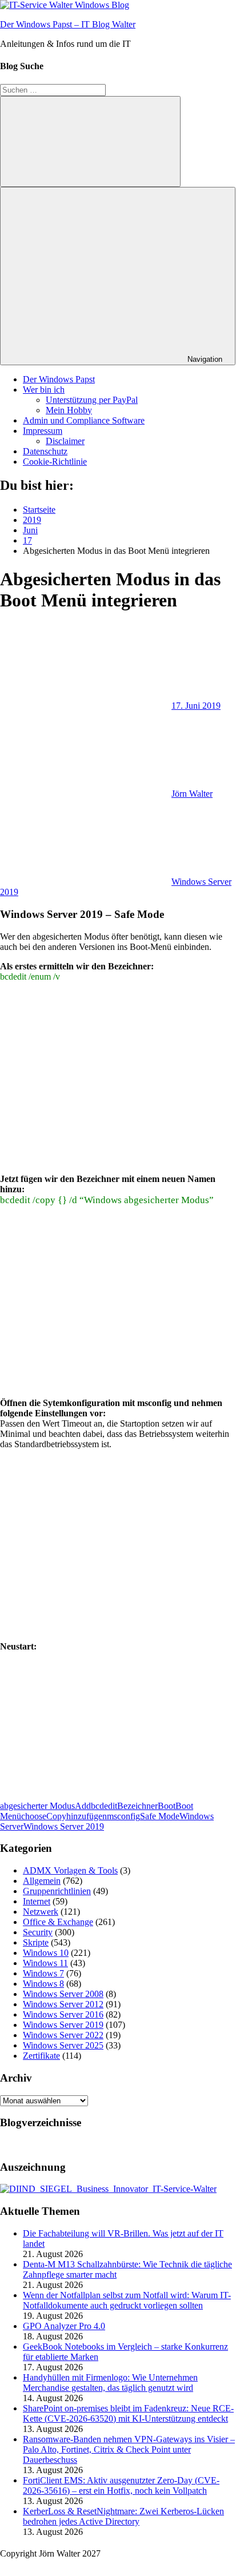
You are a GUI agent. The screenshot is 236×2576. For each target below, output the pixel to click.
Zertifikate (41, 2056)
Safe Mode (160, 1816)
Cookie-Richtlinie (55, 462)
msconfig (123, 1816)
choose (34, 1816)
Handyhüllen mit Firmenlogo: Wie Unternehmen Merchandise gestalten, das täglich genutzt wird (110, 2383)
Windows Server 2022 (63, 2035)
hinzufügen (87, 1816)
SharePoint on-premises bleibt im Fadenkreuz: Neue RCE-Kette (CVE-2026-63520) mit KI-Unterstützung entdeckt (128, 2413)
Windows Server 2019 (64, 1826)
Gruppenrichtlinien (57, 1891)
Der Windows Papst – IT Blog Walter (68, 24)
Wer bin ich (44, 390)
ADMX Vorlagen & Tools (70, 1870)
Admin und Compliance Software (84, 420)
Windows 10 (46, 1953)
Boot (167, 1806)
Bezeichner (137, 1806)
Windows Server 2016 (63, 2014)
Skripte (36, 1942)
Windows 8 (43, 1984)
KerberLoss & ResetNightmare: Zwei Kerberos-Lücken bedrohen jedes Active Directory (123, 2516)
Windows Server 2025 (63, 2045)
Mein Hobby (69, 410)
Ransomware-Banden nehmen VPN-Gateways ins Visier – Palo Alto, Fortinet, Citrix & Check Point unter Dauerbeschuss (129, 2449)
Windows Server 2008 (63, 1994)
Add (83, 1806)
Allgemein (42, 1881)
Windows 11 (45, 1963)
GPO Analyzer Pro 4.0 (64, 2326)
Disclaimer (65, 441)
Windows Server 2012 (63, 2004)
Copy (56, 1816)
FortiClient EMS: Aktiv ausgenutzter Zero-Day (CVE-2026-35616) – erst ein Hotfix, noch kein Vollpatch (121, 2485)
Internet (37, 1901)
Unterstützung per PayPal (92, 400)
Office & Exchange (58, 1922)
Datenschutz (45, 451)
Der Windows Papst (59, 379)
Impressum (43, 431)
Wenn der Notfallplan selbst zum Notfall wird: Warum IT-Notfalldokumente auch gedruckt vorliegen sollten (127, 2300)
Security (38, 1932)
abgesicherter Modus (37, 1806)
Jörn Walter (192, 794)
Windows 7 (43, 1973)
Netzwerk (41, 1912)
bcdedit (104, 1806)
